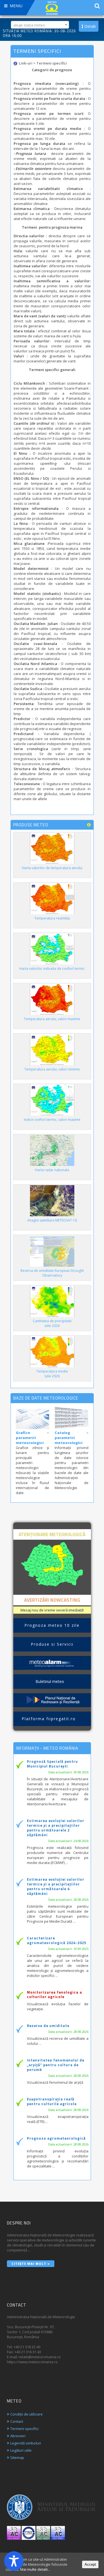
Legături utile (21, 2450)
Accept (90, 2564)
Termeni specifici (24, 2429)
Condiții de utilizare (26, 2414)
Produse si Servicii (52, 1644)
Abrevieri (18, 2436)
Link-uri (26, 63)
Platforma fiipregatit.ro (52, 1719)
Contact (17, 2421)
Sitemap (17, 2458)
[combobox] (40, 25)
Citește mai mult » (31, 2264)
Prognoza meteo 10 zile (52, 1625)
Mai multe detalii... (35, 2569)
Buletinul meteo (52, 1681)
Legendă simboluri (26, 2443)
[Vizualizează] (52, 1663)
